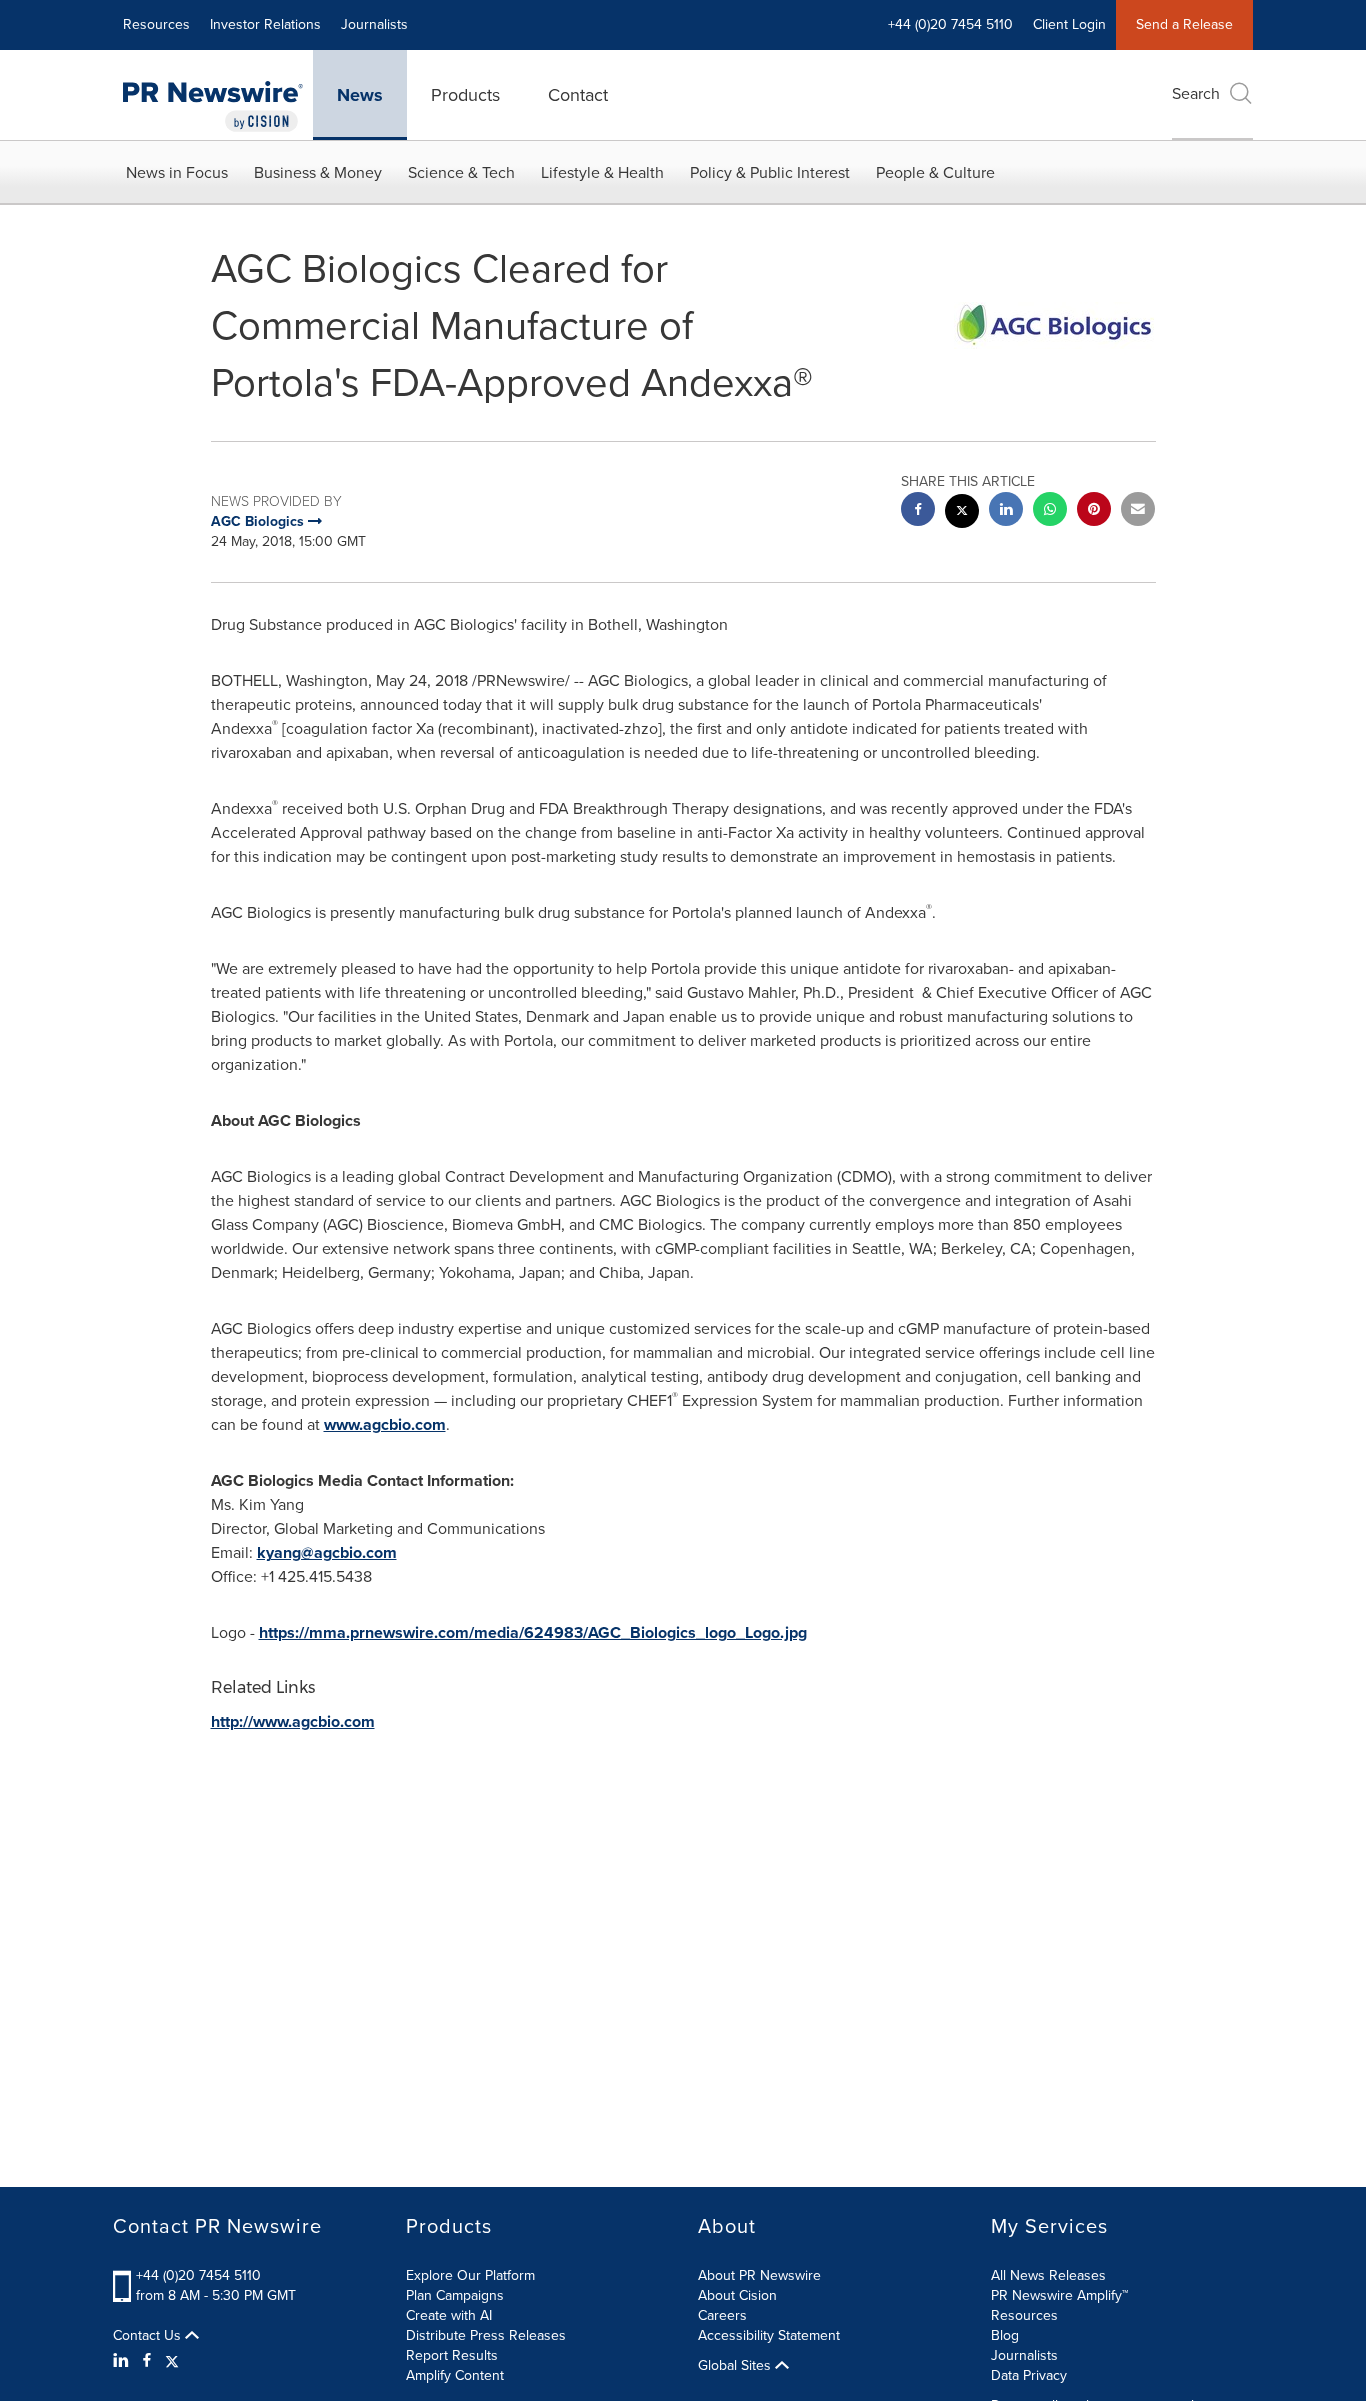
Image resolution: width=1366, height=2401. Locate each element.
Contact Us (149, 2336)
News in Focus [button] (177, 172)
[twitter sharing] (962, 513)
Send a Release (1184, 24)
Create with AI (449, 2315)
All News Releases (1048, 2275)
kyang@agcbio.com (327, 1552)
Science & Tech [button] (461, 172)
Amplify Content (455, 2375)
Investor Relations (265, 24)
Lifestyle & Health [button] (602, 172)
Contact (578, 95)
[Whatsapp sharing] (1050, 511)
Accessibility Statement (769, 2335)
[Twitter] (172, 2361)
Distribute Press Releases (486, 2335)
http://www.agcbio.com (293, 1721)
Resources (156, 24)
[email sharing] (1138, 511)
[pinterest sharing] (1094, 511)
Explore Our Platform (470, 2275)
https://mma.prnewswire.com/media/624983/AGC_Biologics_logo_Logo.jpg (533, 1632)
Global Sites (736, 2366)
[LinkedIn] (123, 2361)
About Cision (737, 2295)
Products (465, 95)
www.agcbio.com (385, 1424)
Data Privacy (1029, 2375)
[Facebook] (147, 2361)
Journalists (374, 24)
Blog (1005, 2335)
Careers (722, 2315)
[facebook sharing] (918, 511)
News (360, 95)
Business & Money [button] (318, 172)
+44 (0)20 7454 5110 (198, 2275)
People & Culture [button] (935, 172)
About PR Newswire (759, 2275)
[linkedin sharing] (1006, 511)
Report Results (452, 2355)
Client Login (1069, 24)
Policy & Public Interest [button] (770, 172)
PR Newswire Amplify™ (1059, 2295)
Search (1196, 93)
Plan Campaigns (455, 2295)
